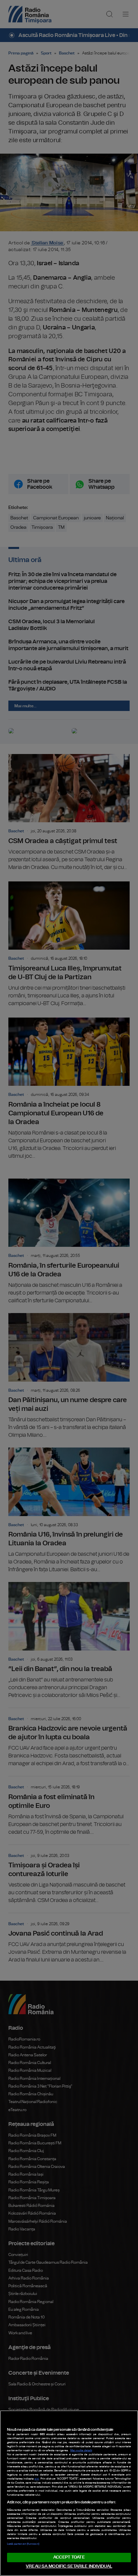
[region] (69, 2493)
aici (37, 2479)
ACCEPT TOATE (69, 2557)
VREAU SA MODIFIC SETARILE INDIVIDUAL (69, 2566)
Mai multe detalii (81, 2451)
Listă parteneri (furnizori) (23, 2544)
